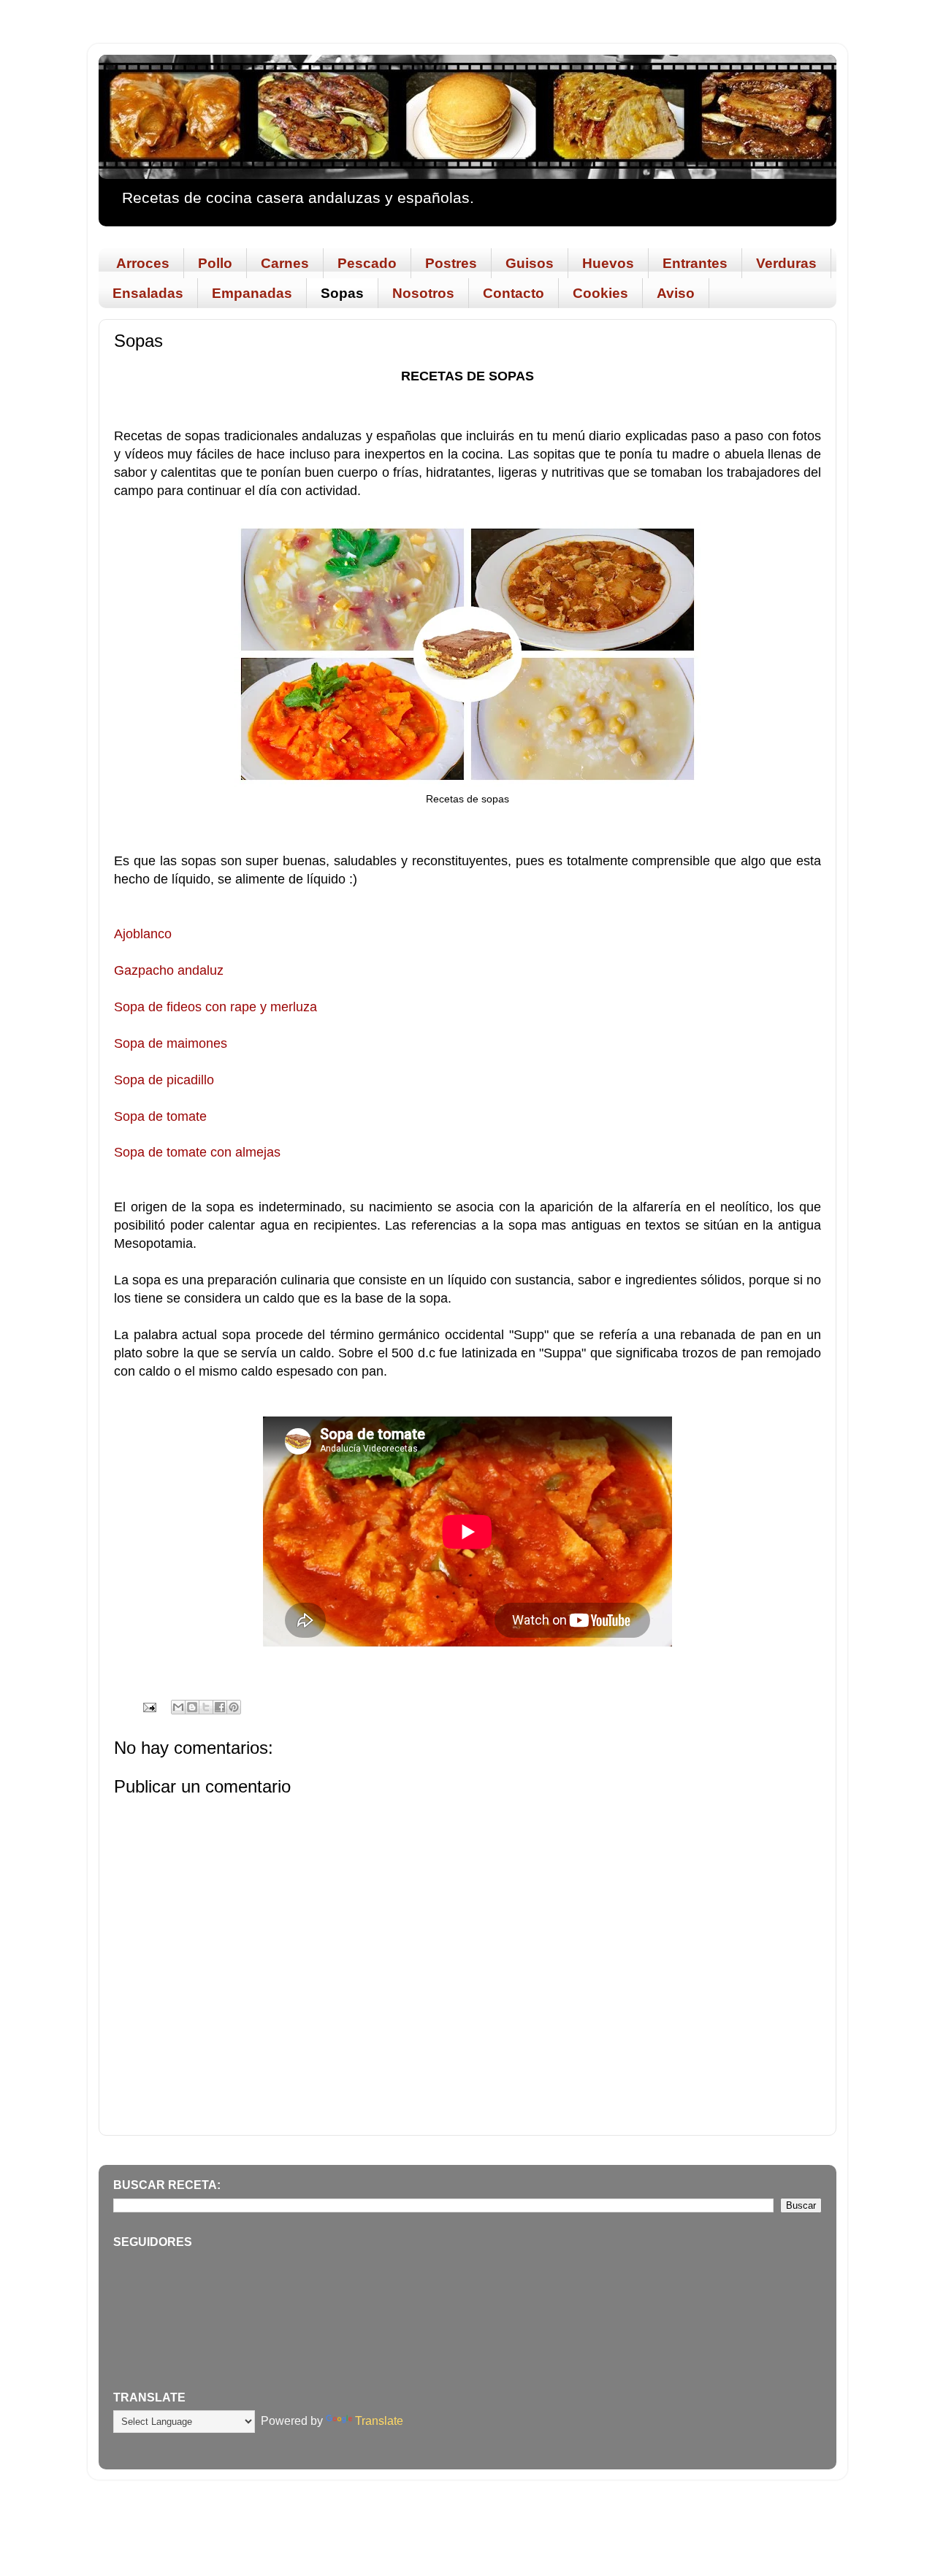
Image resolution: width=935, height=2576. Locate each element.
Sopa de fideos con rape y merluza (215, 1007)
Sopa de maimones (171, 1043)
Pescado (367, 263)
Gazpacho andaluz (169, 970)
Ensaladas (148, 293)
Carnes (285, 263)
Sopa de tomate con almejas (197, 1152)
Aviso (676, 293)
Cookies (600, 293)
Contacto (514, 293)
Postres (451, 263)
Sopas (342, 293)
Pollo (215, 263)
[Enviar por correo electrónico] (178, 1707)
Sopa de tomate (160, 1116)
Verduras (786, 263)
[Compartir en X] (206, 1707)
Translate (379, 2420)
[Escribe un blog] (192, 1707)
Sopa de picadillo (164, 1080)
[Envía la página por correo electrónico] (148, 1706)
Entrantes (695, 263)
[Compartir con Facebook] (220, 1707)
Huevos (608, 263)
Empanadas (252, 293)
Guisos (530, 263)
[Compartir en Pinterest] (234, 1707)
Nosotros (423, 293)
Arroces (143, 263)
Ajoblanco (143, 934)
